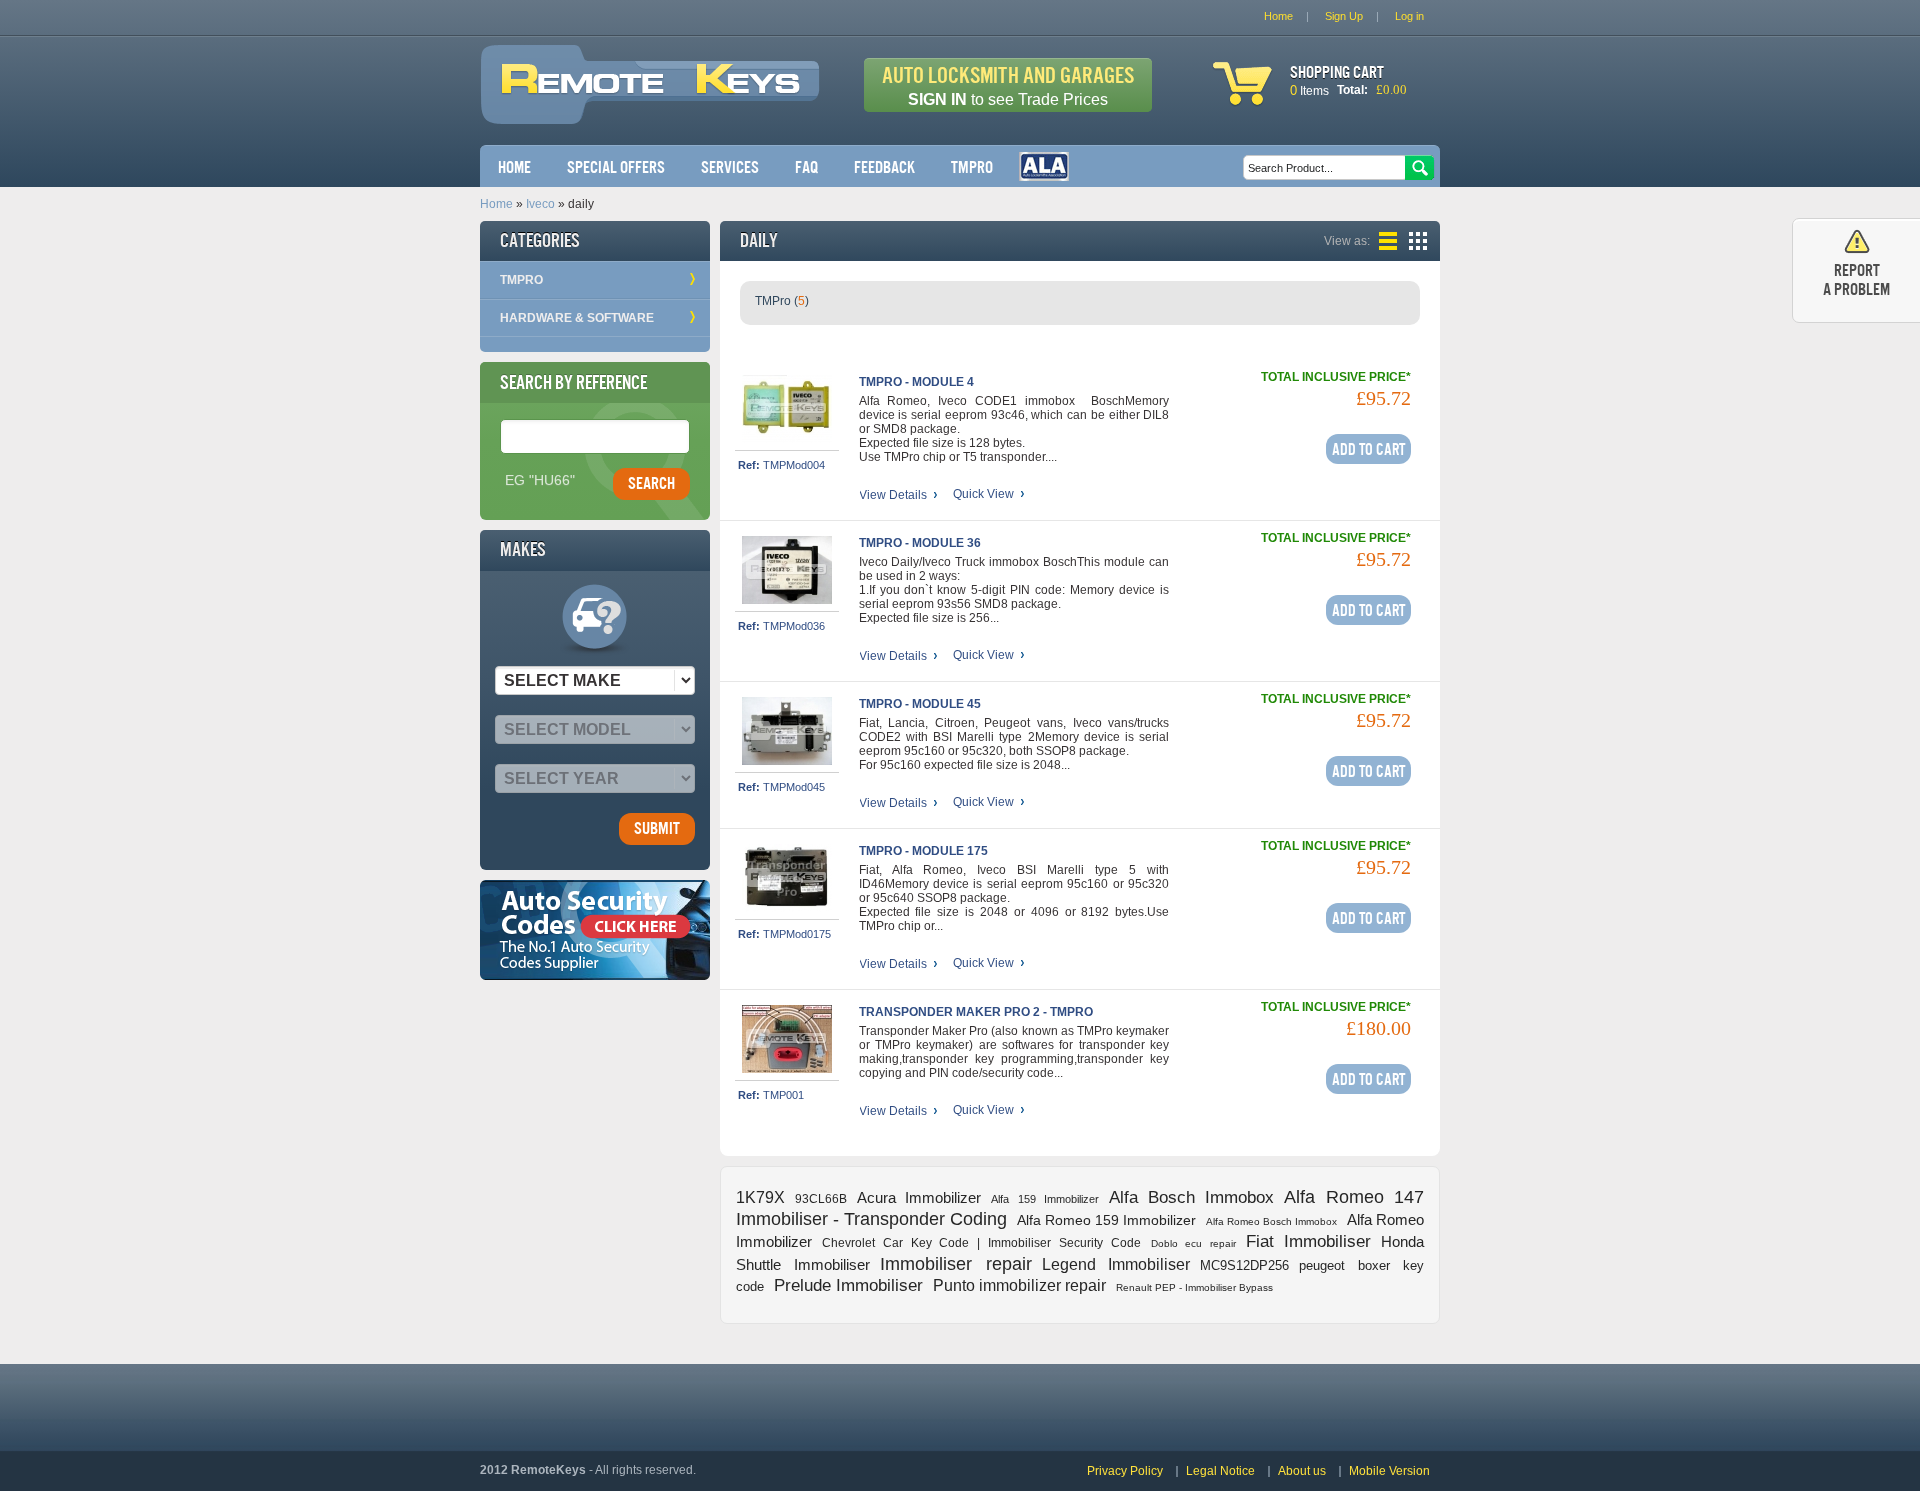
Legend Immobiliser (1116, 1264)
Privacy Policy (1125, 1471)
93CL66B (821, 1199)
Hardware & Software (577, 318)
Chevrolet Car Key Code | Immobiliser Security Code (981, 1243)
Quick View (983, 494)
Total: (1352, 90)
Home (514, 167)
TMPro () (782, 301)
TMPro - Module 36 (920, 543)
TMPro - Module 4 (916, 382)
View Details (893, 495)
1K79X (760, 1197)
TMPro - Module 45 (920, 704)
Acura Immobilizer (919, 1197)
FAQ (806, 167)
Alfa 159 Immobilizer (1045, 1199)
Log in (1409, 16)
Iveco (540, 204)
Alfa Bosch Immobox (1192, 1197)
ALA (1044, 166)
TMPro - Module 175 (923, 851)
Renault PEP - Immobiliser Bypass (1194, 1287)
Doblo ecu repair (1194, 1243)
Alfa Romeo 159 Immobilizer (1106, 1220)
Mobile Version (1389, 1471)
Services (730, 167)
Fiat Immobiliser (1308, 1241)
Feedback (884, 167)
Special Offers (616, 167)
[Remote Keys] (650, 107)
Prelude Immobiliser (848, 1285)
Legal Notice (1220, 1471)
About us (1302, 1471)
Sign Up (1344, 16)
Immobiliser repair (956, 1264)
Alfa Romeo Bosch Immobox (1271, 1221)
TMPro (972, 167)
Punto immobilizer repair (1019, 1285)
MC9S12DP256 (1244, 1265)
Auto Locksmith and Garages (1008, 85)
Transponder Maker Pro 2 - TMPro (976, 1012)
